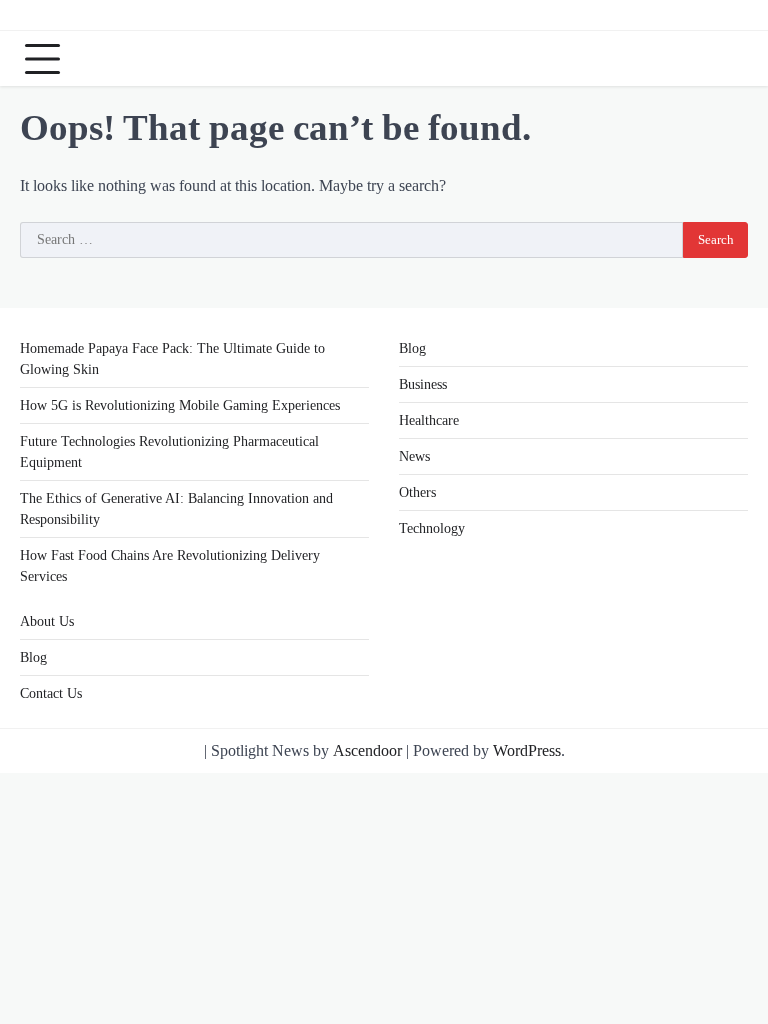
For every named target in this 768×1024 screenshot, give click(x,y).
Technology (432, 528)
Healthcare (429, 420)
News (414, 456)
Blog (412, 348)
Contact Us (51, 693)
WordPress (527, 750)
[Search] (728, 59)
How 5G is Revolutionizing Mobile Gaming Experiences (180, 405)
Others (417, 492)
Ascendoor (367, 750)
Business (423, 384)
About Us (47, 621)
